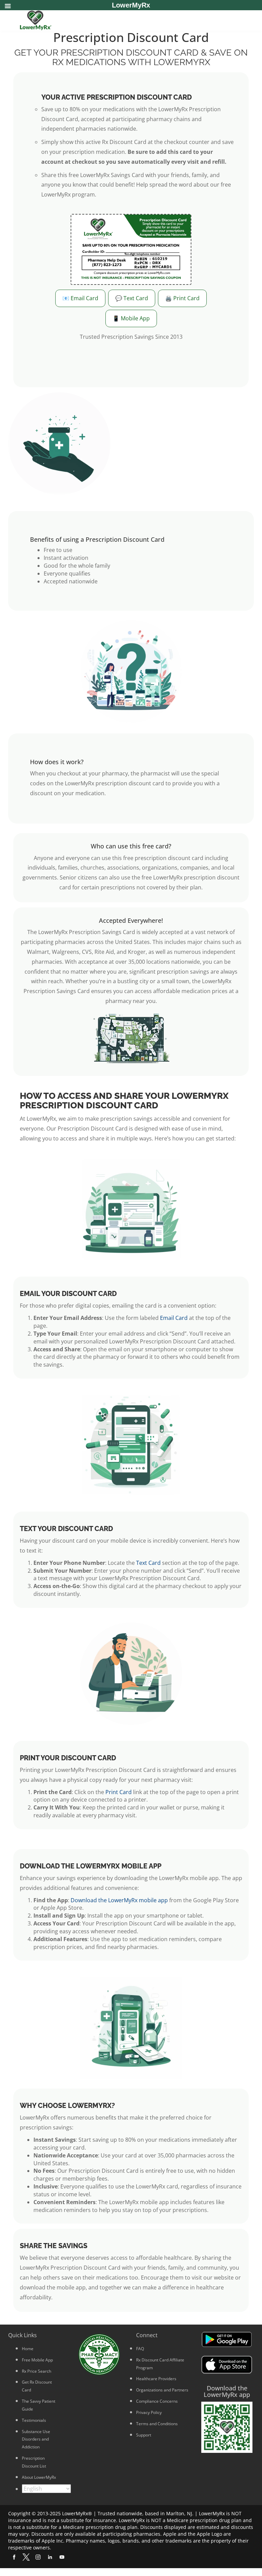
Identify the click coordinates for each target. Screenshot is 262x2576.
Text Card (148, 1563)
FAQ (140, 2349)
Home (28, 2349)
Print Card (119, 1792)
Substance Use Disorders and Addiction (36, 2439)
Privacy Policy (149, 2412)
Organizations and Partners (162, 2390)
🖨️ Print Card (182, 298)
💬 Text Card (132, 298)
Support (144, 2435)
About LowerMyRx (39, 2477)
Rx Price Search (37, 2371)
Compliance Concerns (157, 2401)
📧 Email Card (80, 298)
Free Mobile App (37, 2360)
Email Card (174, 1318)
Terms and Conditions (157, 2424)
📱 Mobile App (131, 318)
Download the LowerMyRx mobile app (119, 1900)
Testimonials (34, 2420)
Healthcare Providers (156, 2379)
